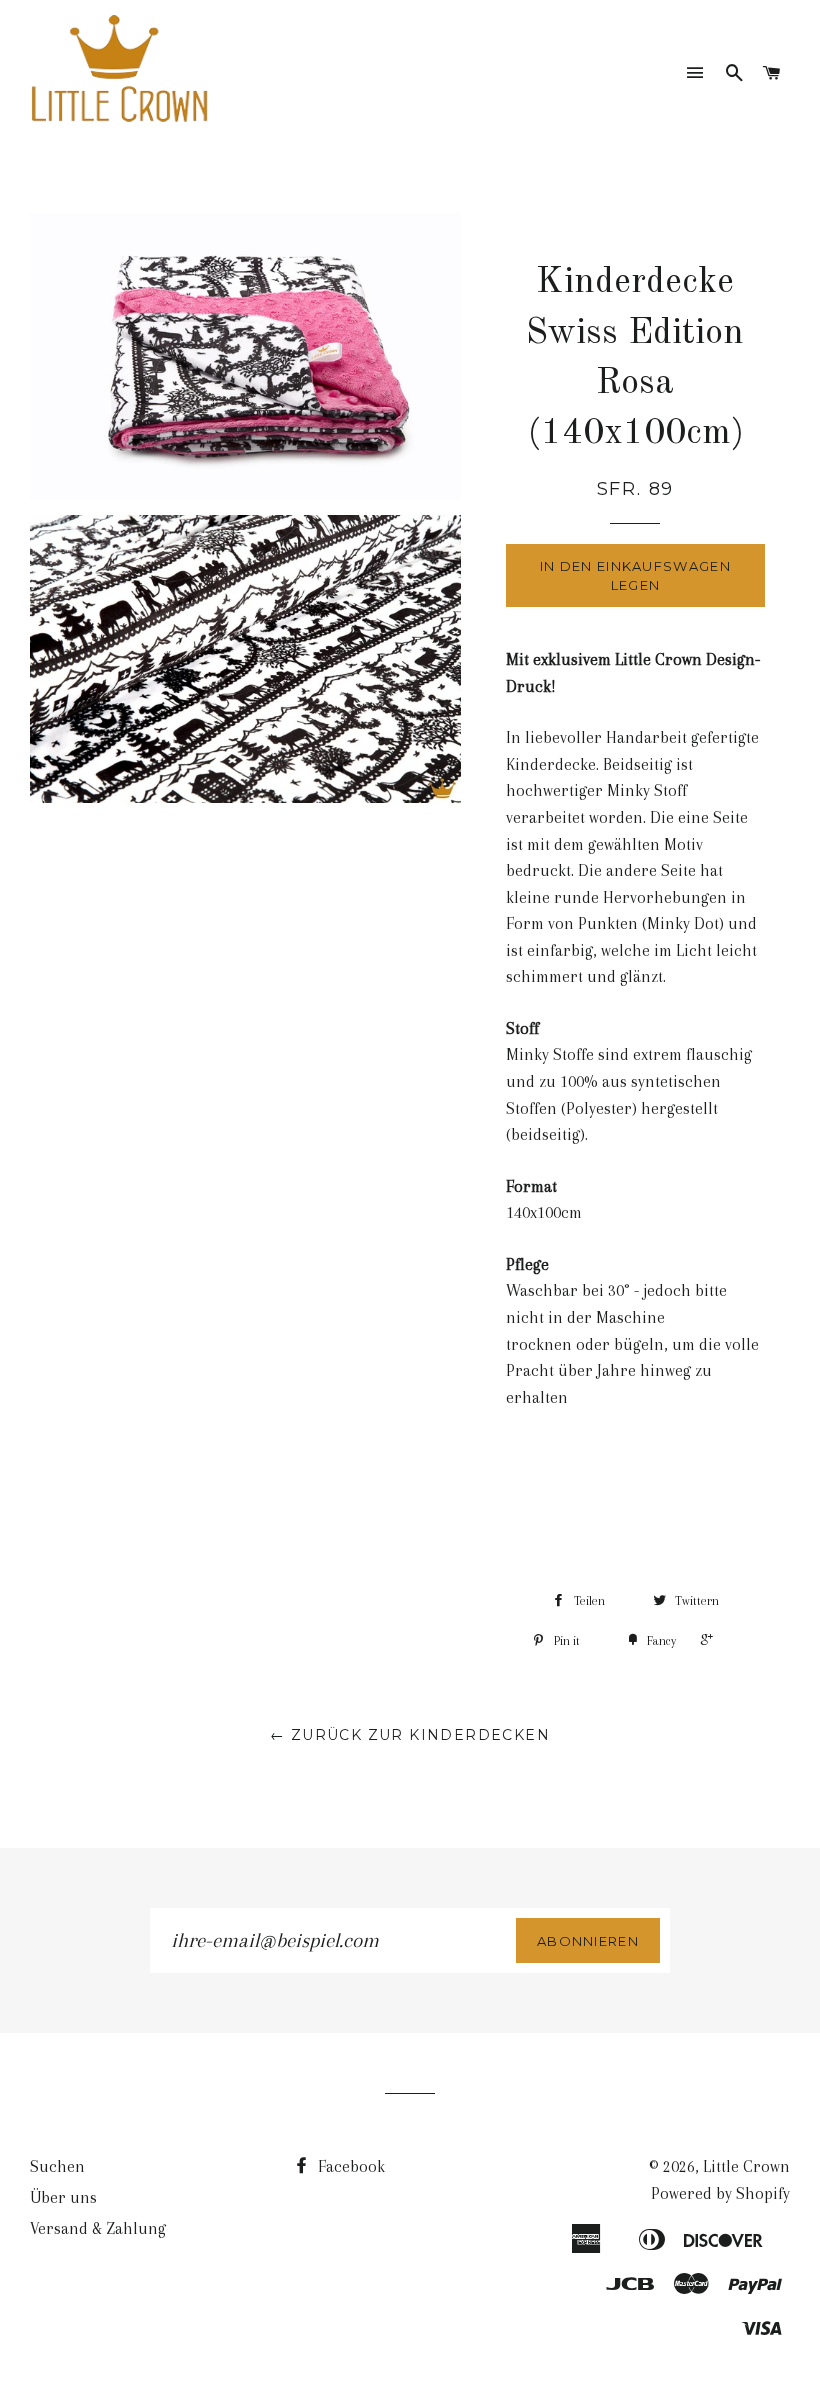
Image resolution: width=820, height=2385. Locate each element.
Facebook (349, 2166)
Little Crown (746, 2166)
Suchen (57, 2166)
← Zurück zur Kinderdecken (410, 1735)
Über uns (63, 2197)
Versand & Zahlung (98, 2228)
